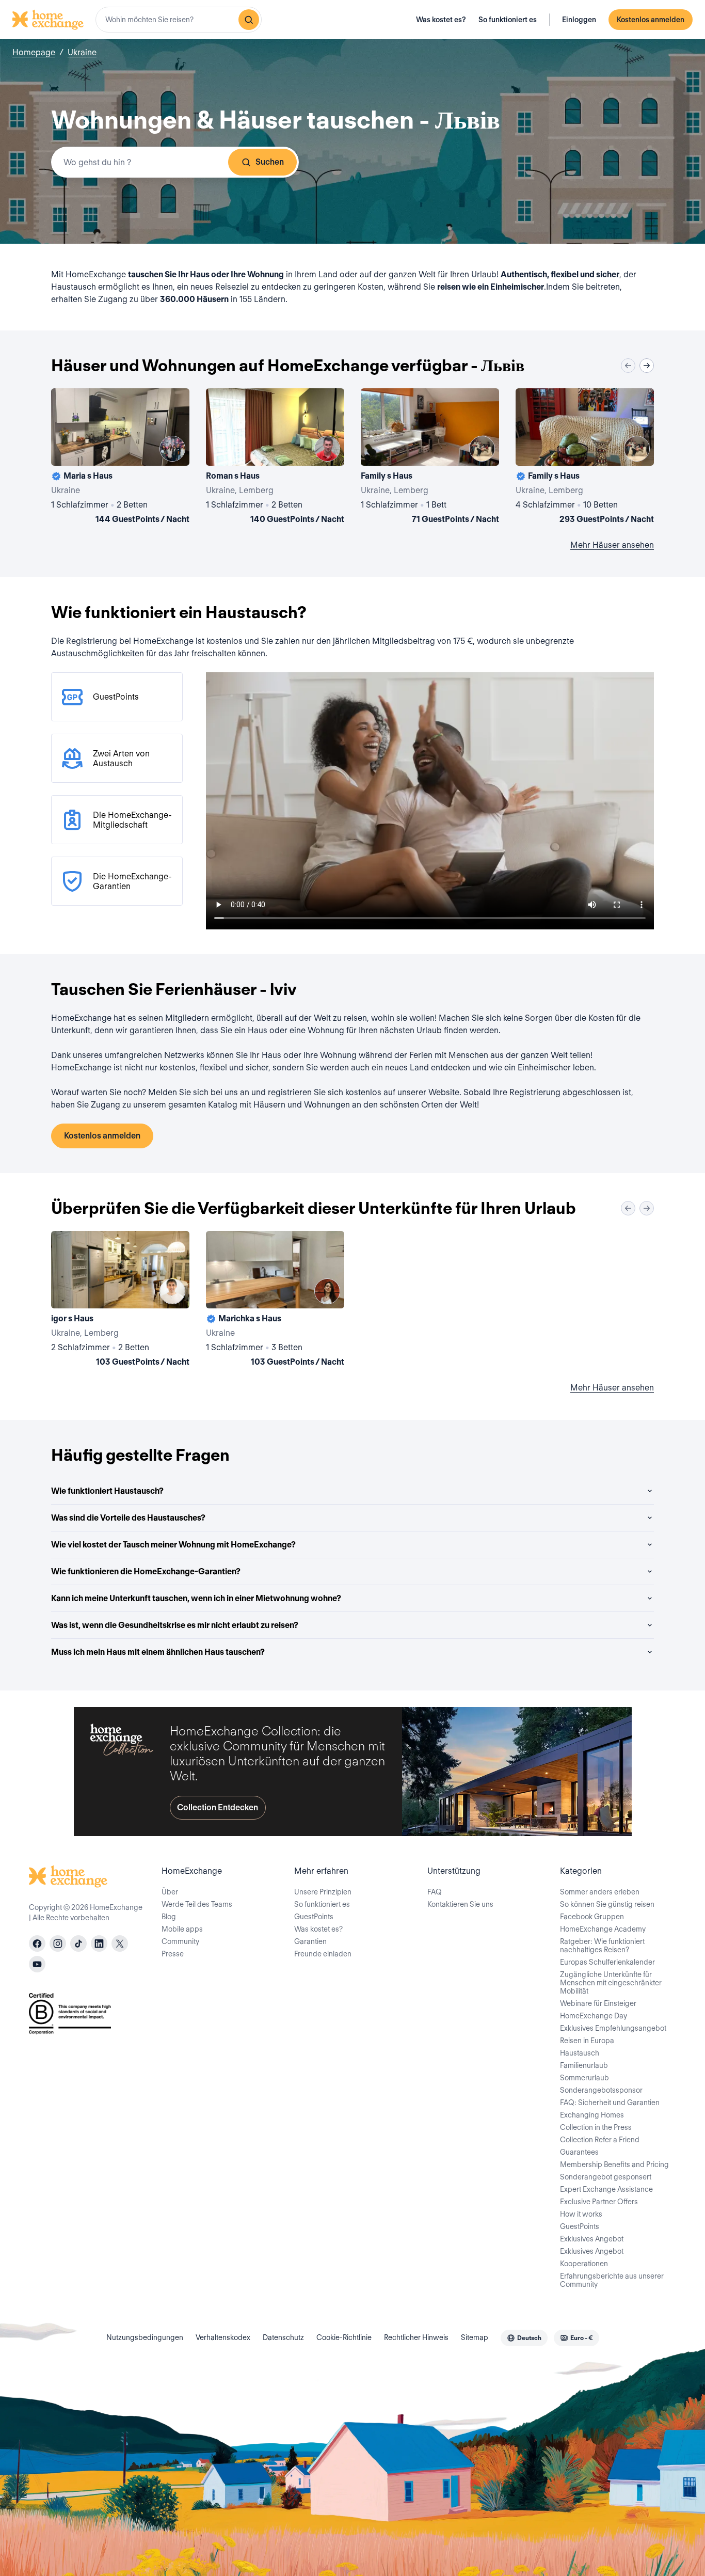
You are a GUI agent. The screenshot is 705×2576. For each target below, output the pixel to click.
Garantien (310, 1941)
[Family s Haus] (430, 458)
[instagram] (58, 1943)
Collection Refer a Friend (600, 2140)
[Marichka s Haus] (275, 1301)
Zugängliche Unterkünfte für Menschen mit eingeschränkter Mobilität (611, 1983)
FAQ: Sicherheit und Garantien (610, 2103)
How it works (581, 2214)
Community (180, 1941)
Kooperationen (584, 2264)
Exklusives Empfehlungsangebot (613, 2028)
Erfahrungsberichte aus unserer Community (612, 2280)
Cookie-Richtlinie (344, 2337)
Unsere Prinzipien (323, 1892)
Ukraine (82, 52)
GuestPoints (314, 1917)
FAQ (435, 1892)
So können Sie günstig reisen (607, 1904)
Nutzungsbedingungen (145, 2337)
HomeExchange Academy (603, 1929)
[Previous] (628, 366)
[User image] (172, 449)
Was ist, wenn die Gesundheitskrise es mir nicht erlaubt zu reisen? (175, 1625)
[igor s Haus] (120, 1301)
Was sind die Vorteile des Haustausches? (128, 1518)
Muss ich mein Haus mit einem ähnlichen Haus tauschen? (158, 1652)
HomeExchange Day (594, 2016)
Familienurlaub (584, 2065)
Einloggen (579, 20)
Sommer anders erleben (600, 1892)
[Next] (647, 366)
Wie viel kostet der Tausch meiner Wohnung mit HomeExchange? (173, 1545)
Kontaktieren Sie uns (460, 1904)
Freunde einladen (323, 1954)
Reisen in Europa (587, 2041)
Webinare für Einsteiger (598, 2003)
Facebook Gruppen (592, 1917)
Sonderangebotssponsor (601, 2090)
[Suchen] (249, 20)
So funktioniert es (508, 20)
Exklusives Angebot (592, 2239)
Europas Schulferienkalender (607, 1962)
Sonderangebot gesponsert (606, 2177)
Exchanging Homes (592, 2115)
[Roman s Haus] (275, 458)
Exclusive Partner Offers (599, 2202)
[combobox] (179, 20)
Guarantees (579, 2152)
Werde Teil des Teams (197, 1904)
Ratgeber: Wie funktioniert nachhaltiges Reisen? (602, 1946)
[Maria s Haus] (120, 458)
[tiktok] (78, 1943)
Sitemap (475, 2337)
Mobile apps (182, 1929)
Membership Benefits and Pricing (614, 2164)
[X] (120, 1943)
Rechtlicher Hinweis (416, 2337)
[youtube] (37, 1964)
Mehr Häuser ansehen (612, 545)
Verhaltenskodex (223, 2337)
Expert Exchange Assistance (606, 2189)
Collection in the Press (596, 2127)
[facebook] (37, 1943)
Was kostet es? (441, 20)
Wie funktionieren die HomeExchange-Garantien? (146, 1571)
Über (170, 1892)
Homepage (34, 52)
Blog (169, 1917)
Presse (173, 1954)
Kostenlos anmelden (651, 20)
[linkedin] (99, 1943)
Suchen (270, 162)
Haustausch (580, 2053)
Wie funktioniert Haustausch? (107, 1491)
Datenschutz (283, 2337)
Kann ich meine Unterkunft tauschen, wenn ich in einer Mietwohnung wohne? (196, 1598)
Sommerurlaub (584, 2078)
